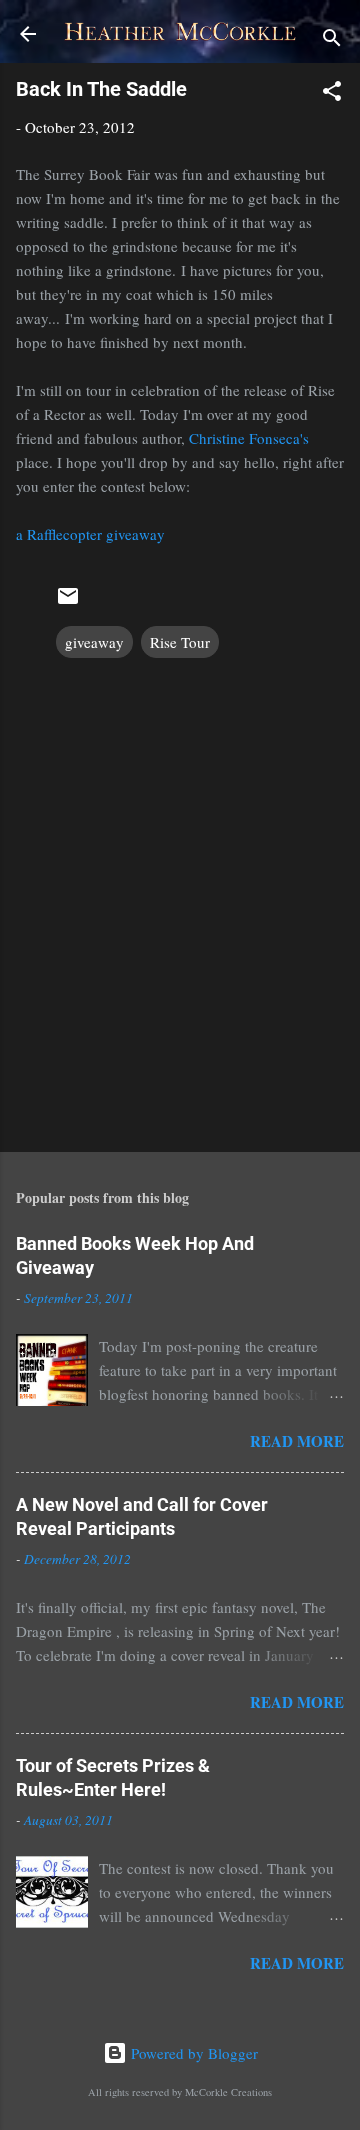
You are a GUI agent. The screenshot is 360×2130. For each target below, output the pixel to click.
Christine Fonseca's (249, 438)
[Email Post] (68, 602)
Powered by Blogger (192, 2053)
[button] (332, 94)
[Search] (332, 40)
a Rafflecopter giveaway (90, 534)
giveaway (94, 642)
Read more (297, 1441)
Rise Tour (180, 642)
